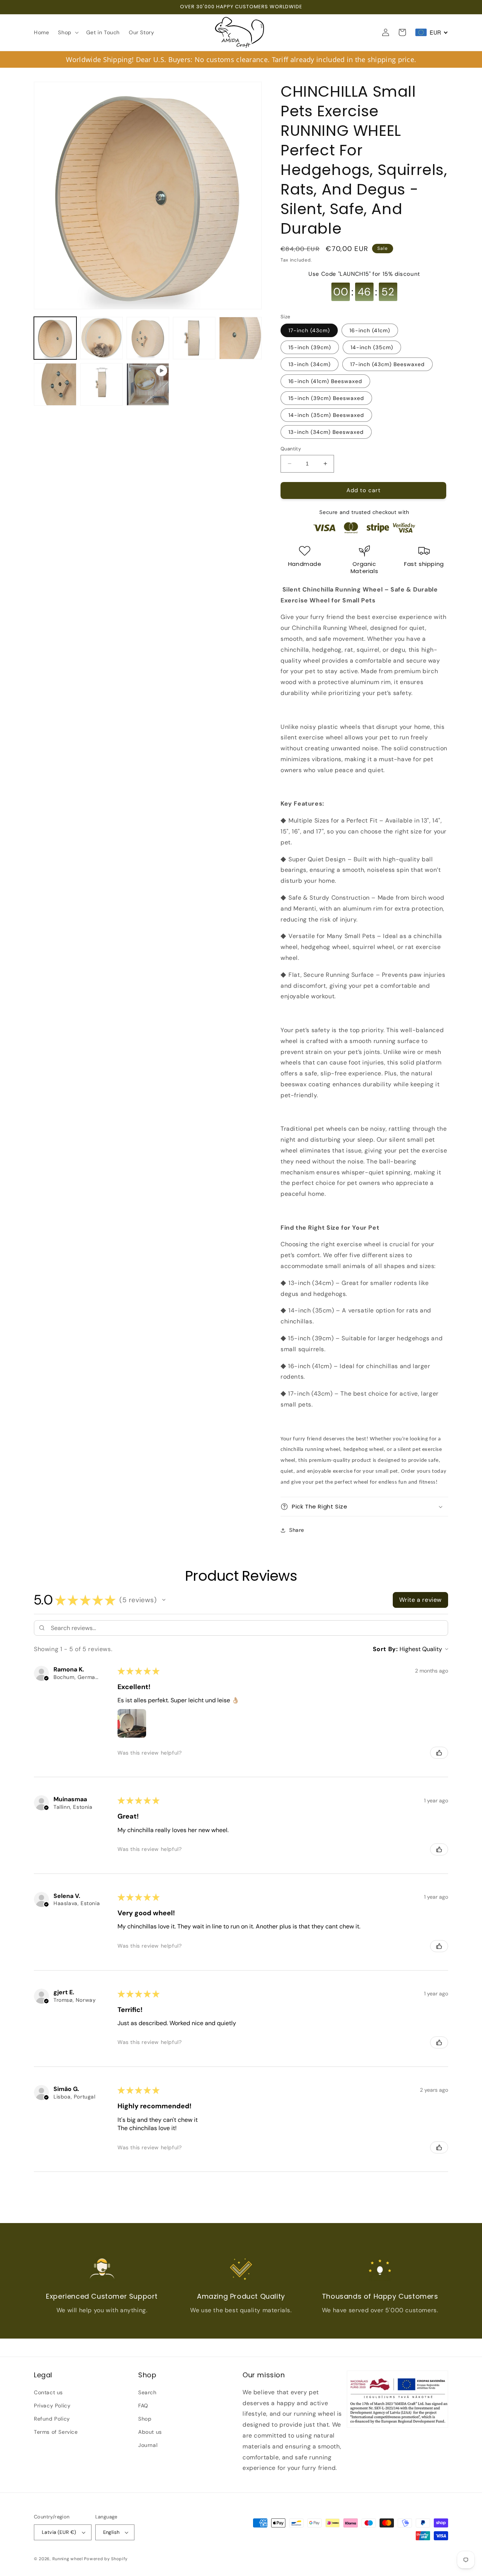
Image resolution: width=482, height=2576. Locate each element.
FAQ (143, 2406)
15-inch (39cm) (310, 347)
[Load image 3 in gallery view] (148, 338)
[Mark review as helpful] (439, 1753)
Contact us (48, 2392)
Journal (148, 2445)
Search (147, 2392)
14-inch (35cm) (372, 347)
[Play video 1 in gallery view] (148, 384)
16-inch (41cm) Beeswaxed (325, 381)
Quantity (291, 449)
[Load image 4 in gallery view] (194, 338)
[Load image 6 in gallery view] (55, 384)
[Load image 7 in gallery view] (101, 384)
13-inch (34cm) (310, 364)
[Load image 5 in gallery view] (240, 338)
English (111, 2532)
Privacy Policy (52, 2406)
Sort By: (385, 1649)
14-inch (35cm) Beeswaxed (326, 415)
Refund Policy (52, 2419)
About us (150, 2432)
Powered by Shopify (106, 2559)
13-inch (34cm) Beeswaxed (326, 432)
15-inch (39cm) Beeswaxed (326, 398)
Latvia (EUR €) (59, 2532)
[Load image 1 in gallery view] (55, 338)
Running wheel (68, 2559)
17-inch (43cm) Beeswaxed (387, 364)
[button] (67, 32)
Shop (145, 2419)
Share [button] (297, 1530)
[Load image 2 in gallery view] (101, 338)
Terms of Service (56, 2432)
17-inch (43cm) (309, 330)
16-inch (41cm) (370, 330)
